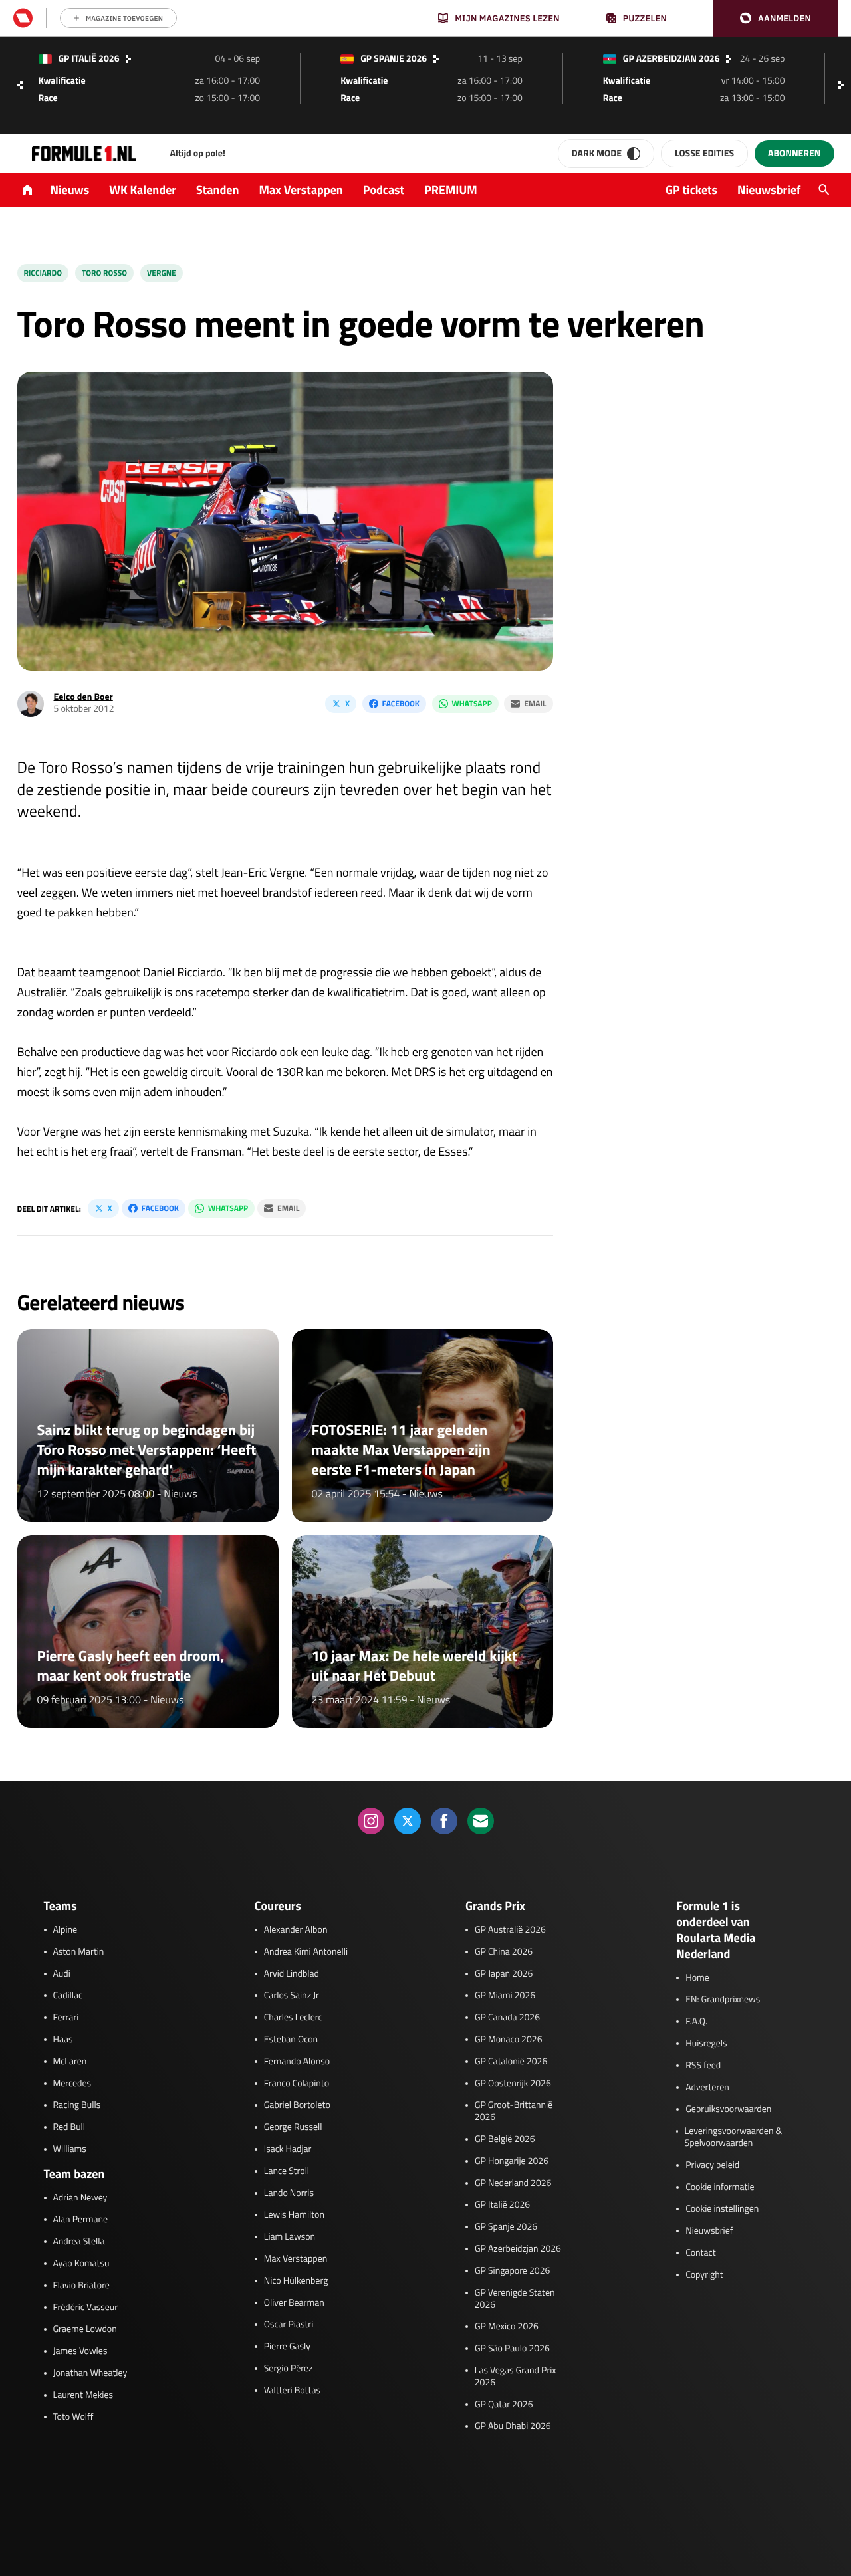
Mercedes (72, 2084)
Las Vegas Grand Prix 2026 (516, 2377)
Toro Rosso (104, 273)
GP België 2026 (505, 2139)
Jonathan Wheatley (90, 2373)
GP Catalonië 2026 (511, 2062)
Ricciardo (43, 273)
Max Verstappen (301, 190)
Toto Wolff (73, 2417)
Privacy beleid (712, 2165)
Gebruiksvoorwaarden (728, 2109)
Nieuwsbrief (769, 190)
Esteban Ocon (291, 2040)
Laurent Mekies (83, 2395)
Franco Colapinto (297, 2084)
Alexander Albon (296, 1930)
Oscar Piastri (289, 2325)
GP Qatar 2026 (504, 2405)
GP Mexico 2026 (507, 2327)
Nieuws (70, 190)
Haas (63, 2040)
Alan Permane (81, 2220)
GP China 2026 (504, 1952)
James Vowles (80, 2351)
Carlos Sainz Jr (292, 1996)
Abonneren (794, 153)
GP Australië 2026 (510, 1930)
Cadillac (68, 1996)
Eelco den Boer (83, 697)
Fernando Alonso (297, 2062)
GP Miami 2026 (505, 1996)
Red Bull (69, 2127)
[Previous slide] (20, 85)
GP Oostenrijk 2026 (513, 2084)
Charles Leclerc (293, 2018)
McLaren (70, 2062)
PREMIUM (451, 190)
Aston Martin (79, 1952)
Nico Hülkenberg (296, 2281)
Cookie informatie (720, 2187)
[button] (776, 18)
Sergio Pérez (289, 2369)
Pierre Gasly (287, 2347)
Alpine (65, 1930)
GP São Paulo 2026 (512, 2349)
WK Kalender (143, 190)
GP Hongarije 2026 (512, 2161)
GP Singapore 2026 (512, 2271)
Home (697, 1978)
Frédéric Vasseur (86, 2308)
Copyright (704, 2275)
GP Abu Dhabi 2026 (513, 2426)
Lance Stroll (287, 2171)
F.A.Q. (696, 2022)
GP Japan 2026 (504, 1974)
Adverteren (707, 2088)
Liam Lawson (290, 2237)
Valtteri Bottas (292, 2391)
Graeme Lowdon (85, 2329)
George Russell (293, 2127)
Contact (700, 2253)
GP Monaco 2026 (508, 2040)
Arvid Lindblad (292, 1974)
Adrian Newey (80, 2198)
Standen (217, 190)
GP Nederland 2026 (513, 2183)
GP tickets (691, 190)
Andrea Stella (79, 2242)
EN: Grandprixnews (723, 2000)
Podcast (384, 190)
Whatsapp (472, 703)
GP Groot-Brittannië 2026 (514, 2111)
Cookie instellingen (722, 2209)
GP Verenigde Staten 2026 (515, 2299)
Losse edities (704, 153)
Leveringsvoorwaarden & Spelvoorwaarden (734, 2137)
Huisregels (706, 2044)
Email (535, 703)
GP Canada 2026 (507, 2018)
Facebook (401, 703)
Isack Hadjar (288, 2149)
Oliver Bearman (294, 2303)
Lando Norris (289, 2193)
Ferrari (66, 2018)
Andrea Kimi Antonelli (306, 1952)
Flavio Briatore (81, 2286)
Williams (70, 2149)
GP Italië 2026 (502, 2205)
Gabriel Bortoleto (297, 2105)
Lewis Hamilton (294, 2215)
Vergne (162, 273)
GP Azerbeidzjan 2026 (518, 2249)
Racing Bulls (77, 2105)
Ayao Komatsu (81, 2264)
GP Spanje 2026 (506, 2227)
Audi (62, 1974)
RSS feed (703, 2066)
